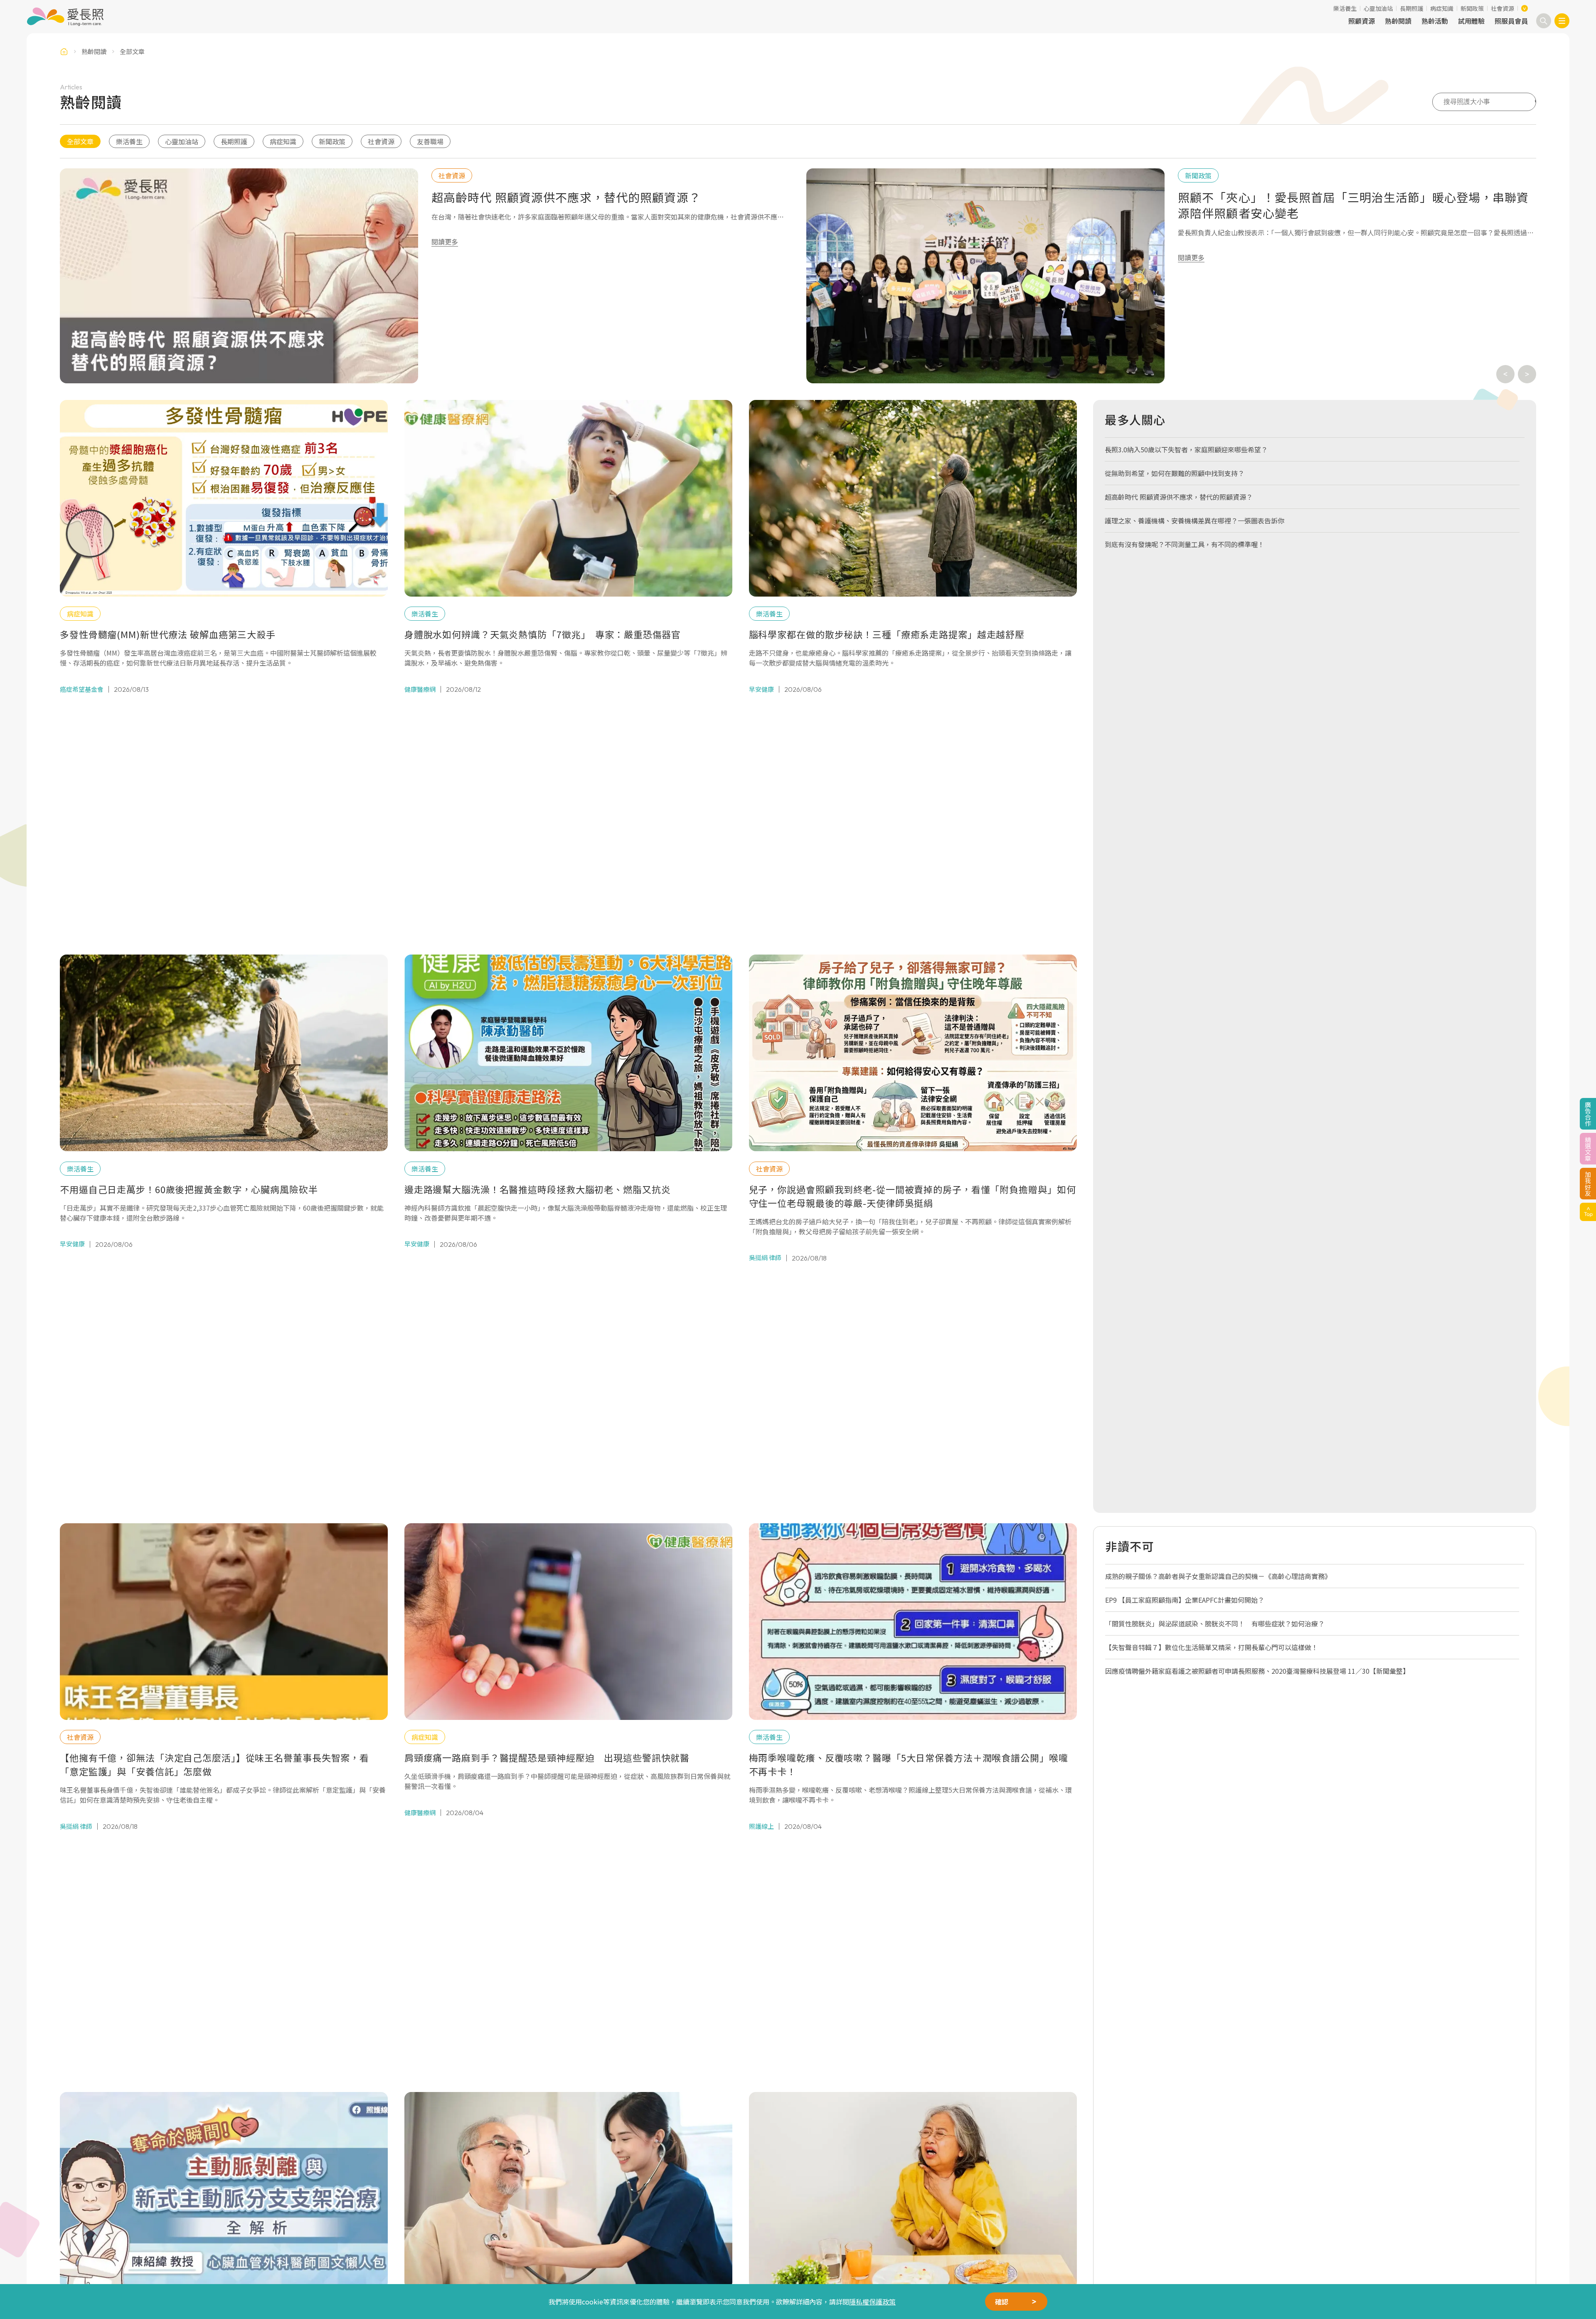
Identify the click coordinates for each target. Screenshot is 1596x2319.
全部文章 (80, 141)
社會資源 (1502, 8)
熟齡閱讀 (1398, 21)
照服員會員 (1511, 21)
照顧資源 (1362, 21)
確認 (1002, 2302)
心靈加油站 (1378, 8)
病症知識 (1442, 8)
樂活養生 (1345, 8)
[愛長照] (65, 17)
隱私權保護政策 (872, 2302)
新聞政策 (1472, 8)
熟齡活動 (1435, 21)
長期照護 (1411, 8)
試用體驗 (1471, 21)
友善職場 (430, 141)
